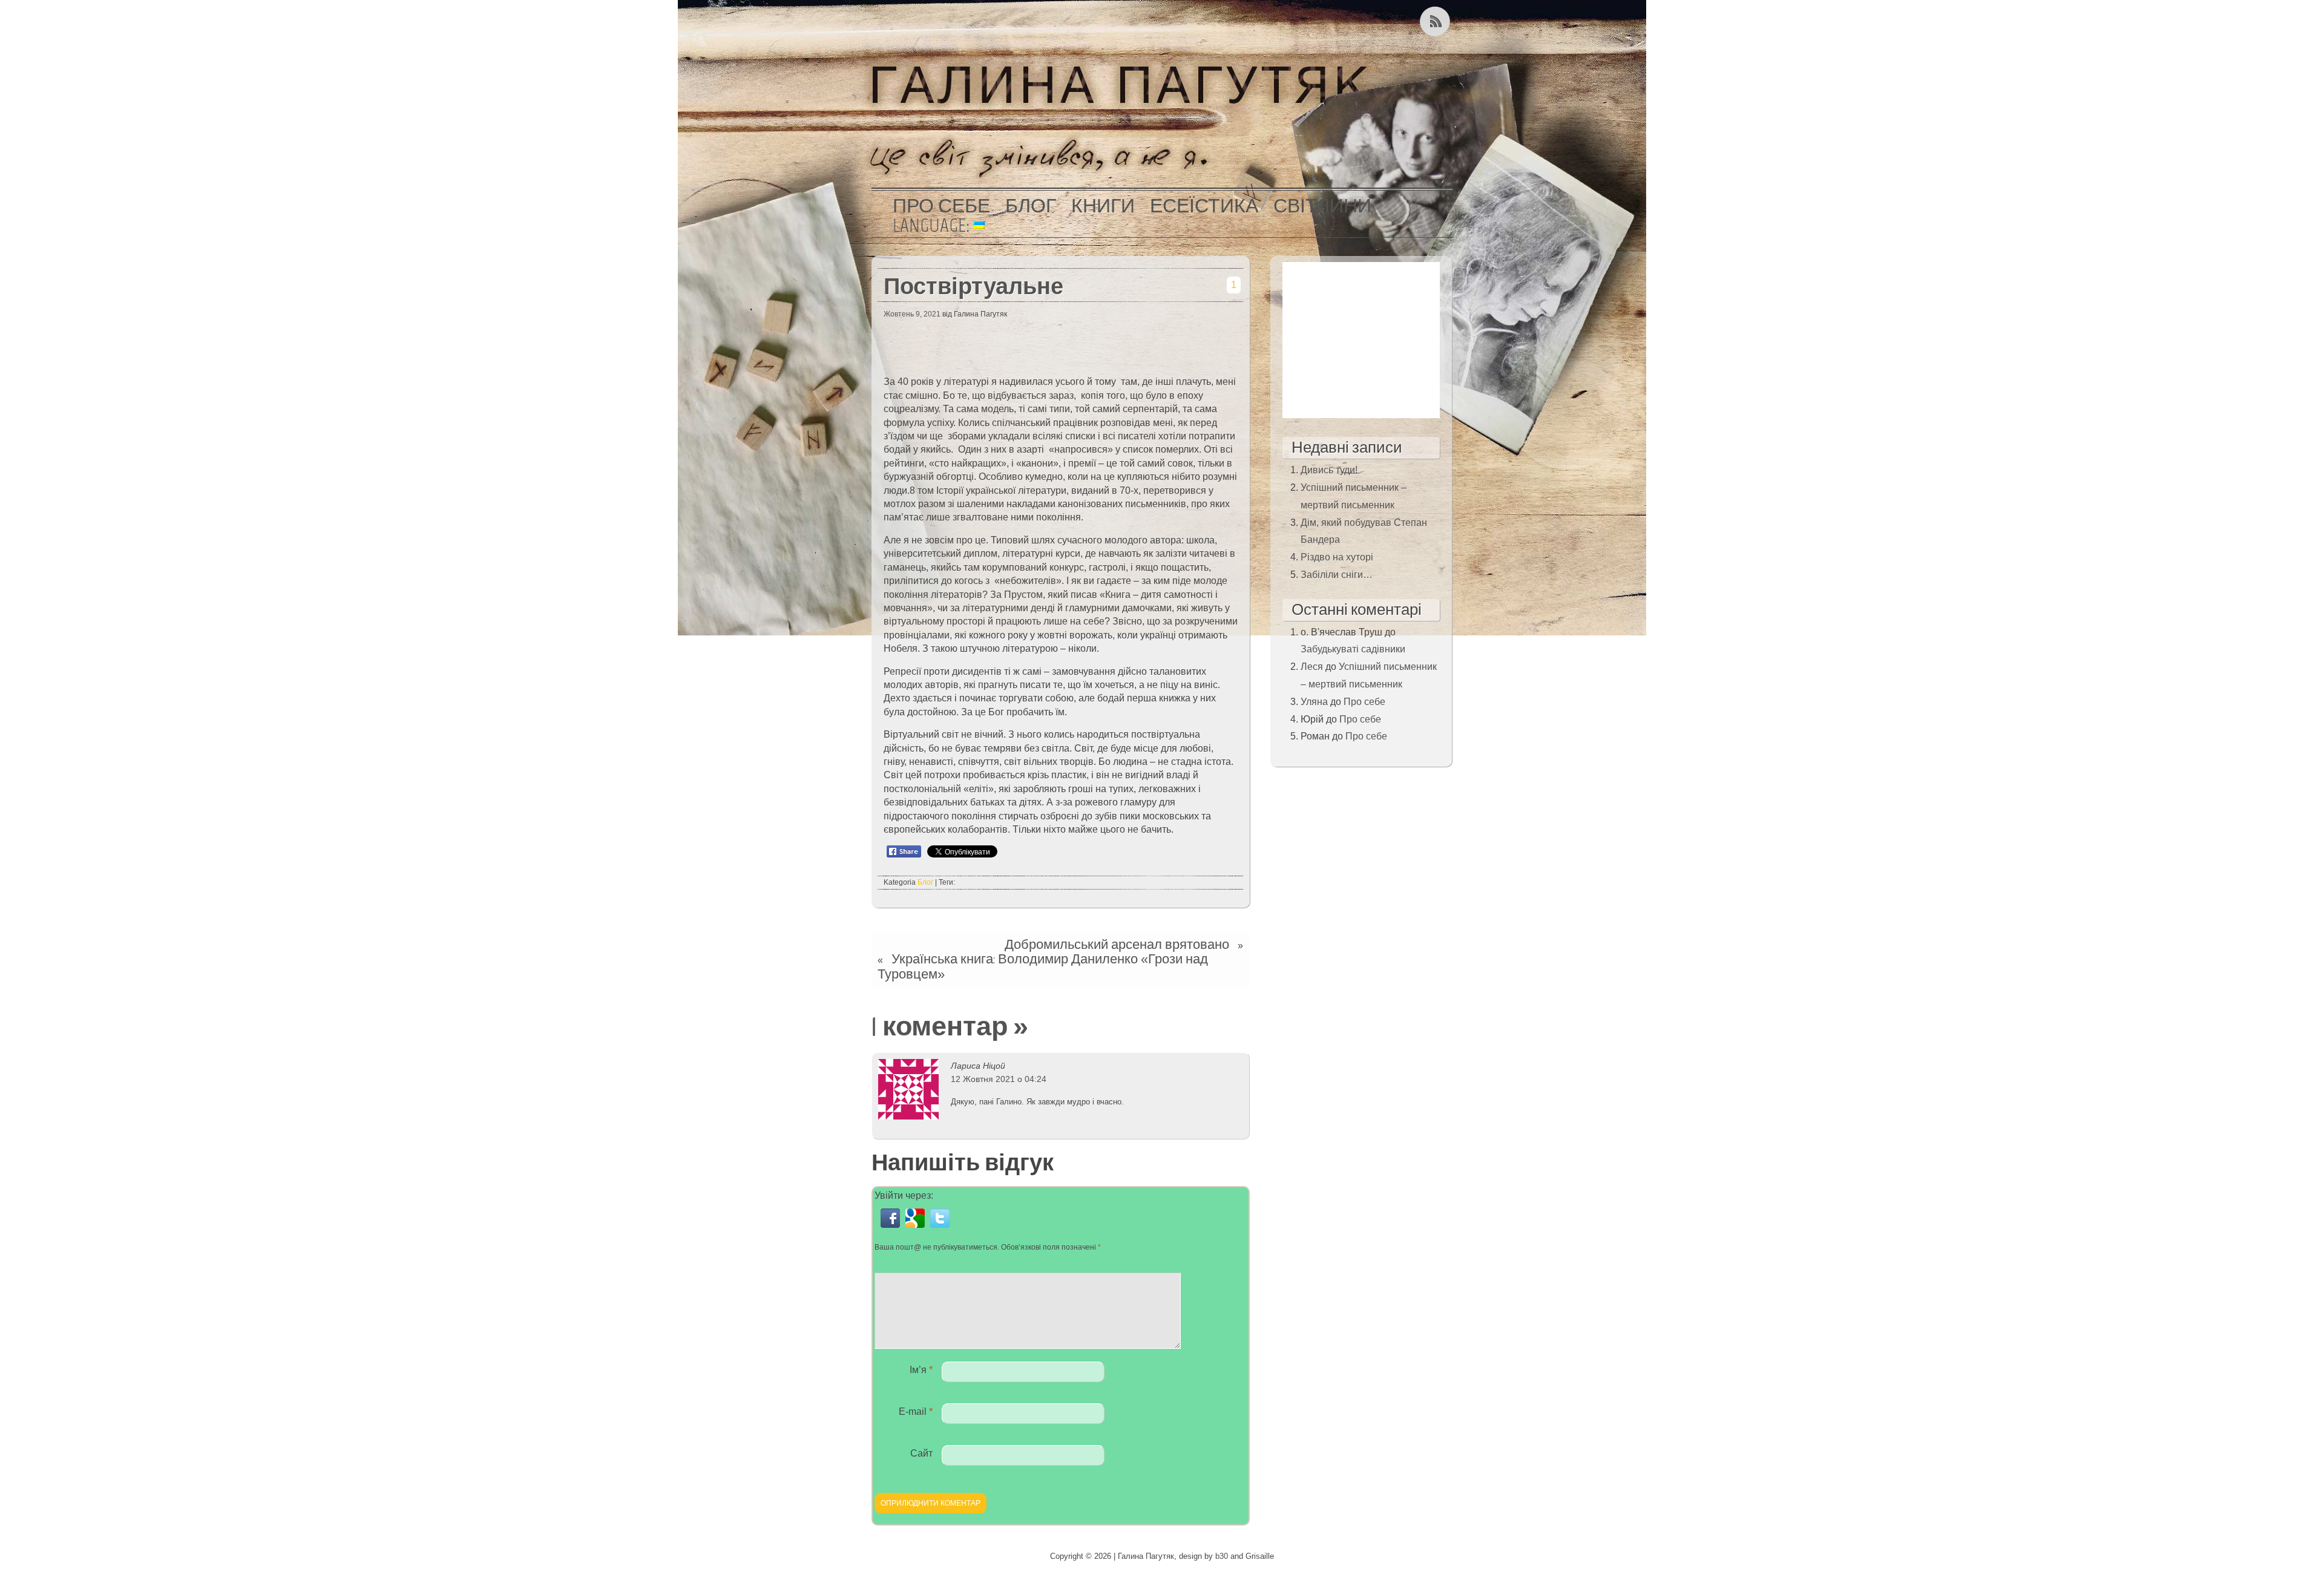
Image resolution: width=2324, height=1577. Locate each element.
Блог (1031, 206)
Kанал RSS (1436, 21)
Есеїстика (1204, 206)
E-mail (916, 1411)
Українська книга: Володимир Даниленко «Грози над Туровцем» (1043, 966)
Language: (933, 225)
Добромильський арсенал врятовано (1117, 944)
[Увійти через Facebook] (893, 1228)
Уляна (1314, 702)
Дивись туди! (1329, 470)
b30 (1222, 1556)
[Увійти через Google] (918, 1228)
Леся (1312, 667)
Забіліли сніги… (1337, 575)
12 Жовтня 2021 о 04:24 (999, 1079)
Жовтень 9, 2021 (912, 314)
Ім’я (921, 1370)
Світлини (1322, 206)
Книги (1103, 206)
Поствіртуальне (973, 286)
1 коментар (940, 1026)
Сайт (921, 1453)
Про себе (941, 206)
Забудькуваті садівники (1353, 649)
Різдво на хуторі (1337, 557)
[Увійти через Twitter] (941, 1228)
